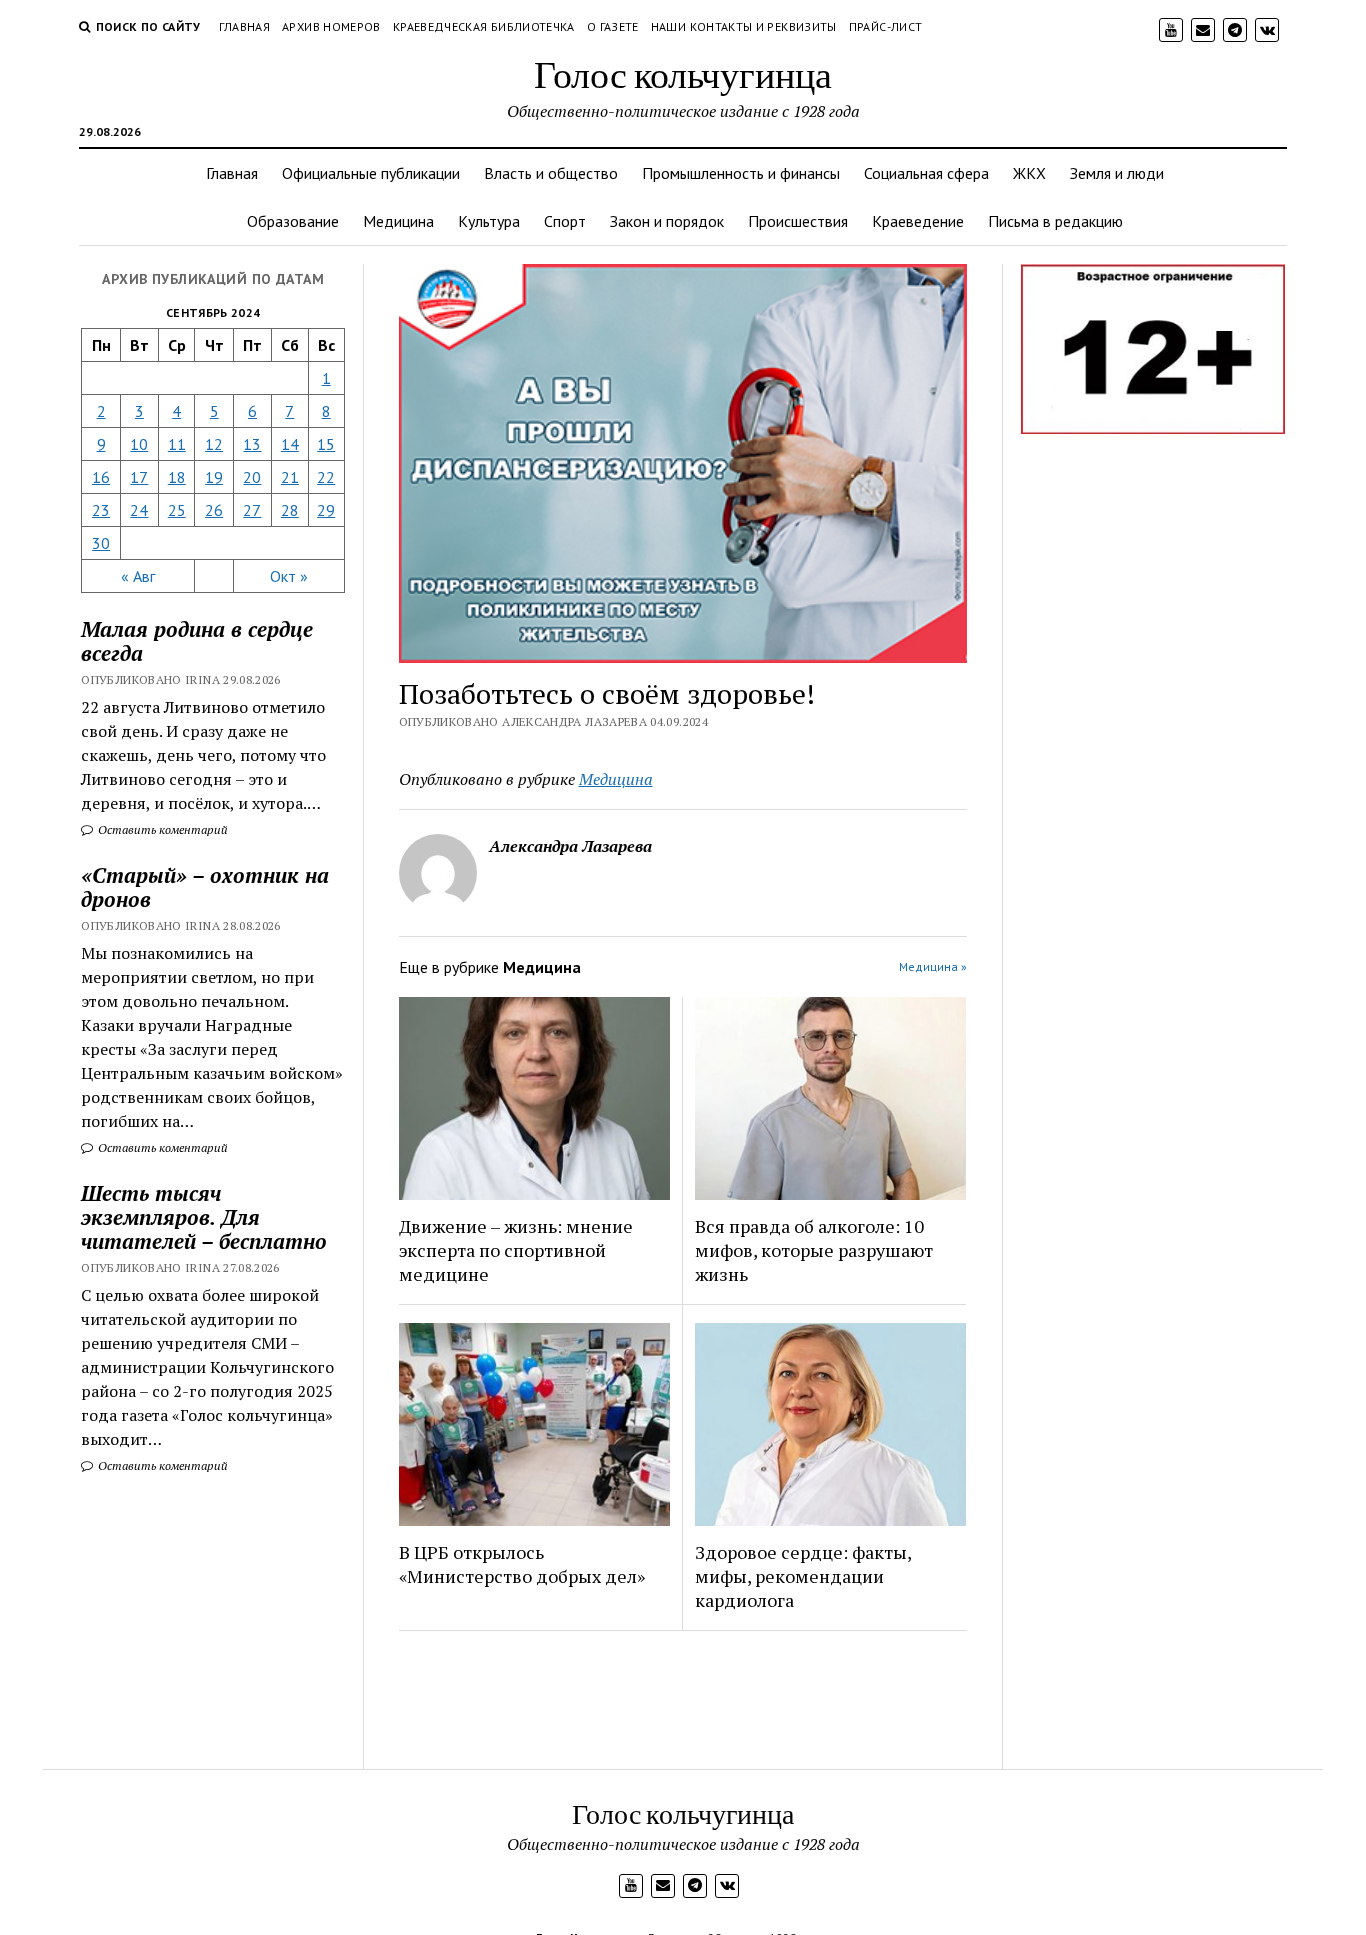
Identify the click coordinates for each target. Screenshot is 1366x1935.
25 (177, 510)
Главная (245, 26)
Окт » (289, 576)
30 (101, 543)
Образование (293, 221)
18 (177, 477)
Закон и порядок (667, 221)
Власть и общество (551, 173)
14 (290, 444)
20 (252, 477)
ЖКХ (1029, 173)
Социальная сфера (926, 173)
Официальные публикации (371, 173)
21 (290, 477)
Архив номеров (331, 26)
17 (139, 477)
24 (139, 510)
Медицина (398, 221)
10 (139, 444)
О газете (613, 26)
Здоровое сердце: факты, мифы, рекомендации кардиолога (803, 1576)
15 (326, 444)
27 (252, 510)
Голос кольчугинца (683, 73)
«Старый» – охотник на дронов (205, 887)
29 (326, 510)
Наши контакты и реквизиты (744, 26)
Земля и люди (1117, 173)
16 (101, 477)
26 (214, 510)
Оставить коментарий (161, 829)
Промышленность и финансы (741, 173)
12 (214, 444)
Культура (489, 221)
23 (101, 510)
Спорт (565, 221)
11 (177, 444)
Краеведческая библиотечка (484, 26)
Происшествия (798, 221)
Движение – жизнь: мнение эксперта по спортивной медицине (516, 1250)
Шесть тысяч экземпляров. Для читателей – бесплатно (204, 1217)
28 (290, 510)
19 (214, 477)
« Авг (138, 576)
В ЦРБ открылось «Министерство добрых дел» (522, 1564)
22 (326, 477)
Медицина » (933, 966)
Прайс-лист (886, 26)
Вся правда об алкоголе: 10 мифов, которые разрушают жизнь (814, 1250)
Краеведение (918, 221)
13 (252, 444)
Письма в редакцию (1055, 221)
